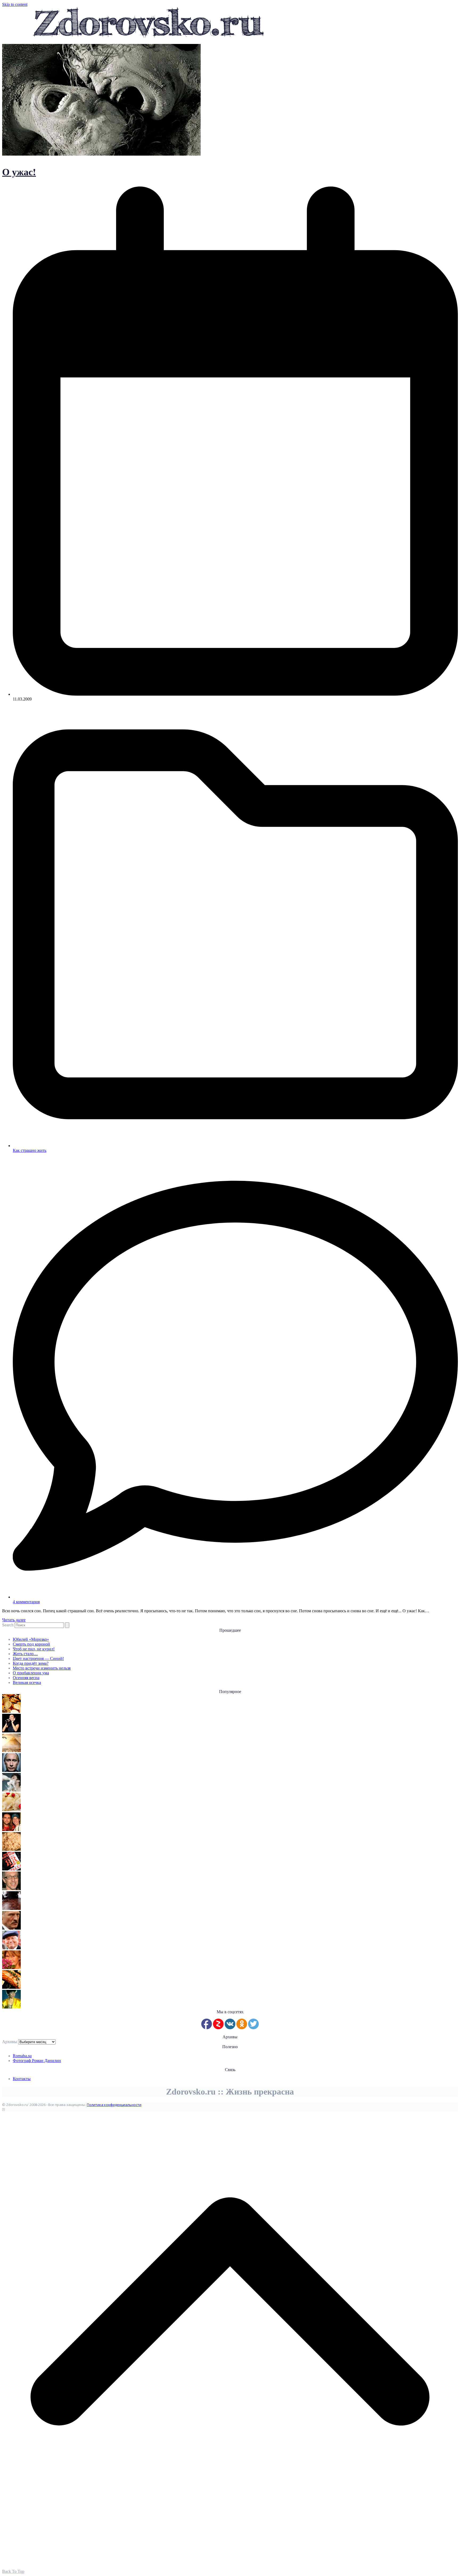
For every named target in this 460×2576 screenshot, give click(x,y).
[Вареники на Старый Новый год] (11, 1810)
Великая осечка (27, 1682)
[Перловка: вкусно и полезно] (11, 1849)
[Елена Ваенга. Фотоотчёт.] (11, 1731)
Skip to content (15, 4)
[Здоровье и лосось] (11, 1987)
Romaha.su (22, 2056)
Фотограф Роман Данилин (37, 2061)
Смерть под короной (31, 1644)
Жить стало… (25, 1654)
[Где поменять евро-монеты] (11, 1711)
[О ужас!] (101, 154)
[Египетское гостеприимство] (11, 1751)
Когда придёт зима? (31, 1663)
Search (8, 1625)
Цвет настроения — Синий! (38, 1658)
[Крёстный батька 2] (11, 1928)
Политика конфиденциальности (114, 2105)
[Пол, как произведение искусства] (11, 1908)
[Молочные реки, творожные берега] (11, 1790)
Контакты (22, 2079)
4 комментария (26, 1602)
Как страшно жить (30, 1150)
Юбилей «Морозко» (31, 1639)
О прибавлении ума (31, 1673)
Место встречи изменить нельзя (42, 1668)
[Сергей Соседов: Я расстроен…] (11, 1830)
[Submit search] (67, 1625)
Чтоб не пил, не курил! (34, 1649)
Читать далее (14, 1620)
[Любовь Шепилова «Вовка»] (11, 1968)
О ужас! (19, 172)
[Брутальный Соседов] (11, 1889)
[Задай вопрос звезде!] (11, 2007)
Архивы (10, 2042)
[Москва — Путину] (11, 1770)
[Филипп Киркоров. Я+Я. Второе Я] (11, 1869)
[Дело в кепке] (11, 1948)
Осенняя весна (26, 1678)
